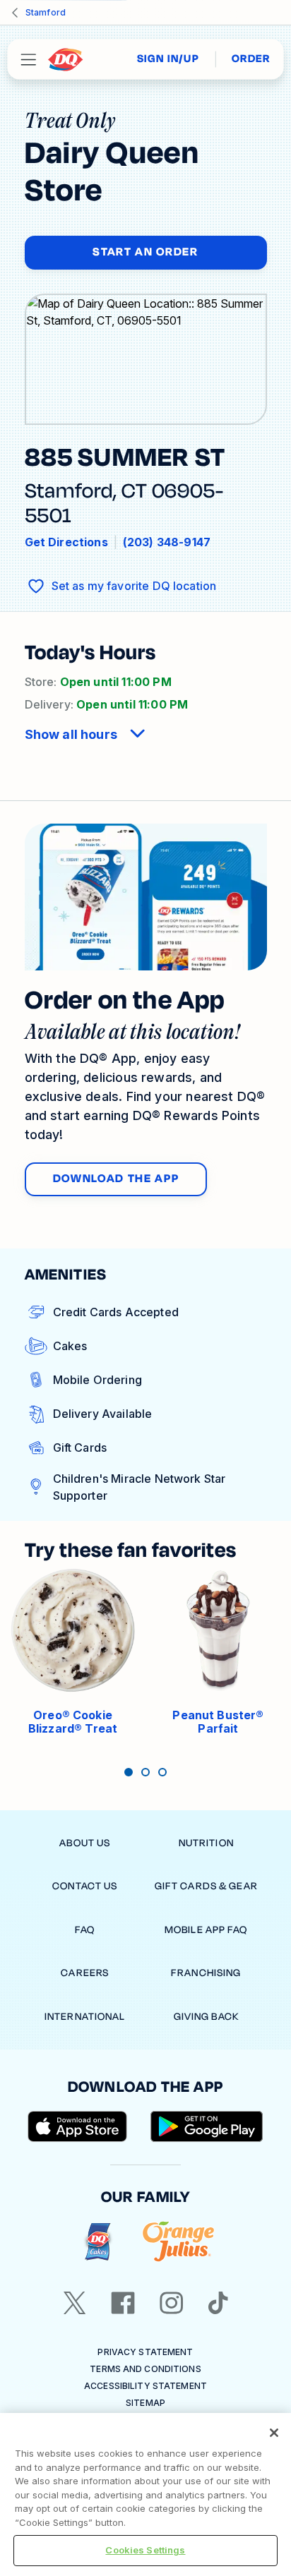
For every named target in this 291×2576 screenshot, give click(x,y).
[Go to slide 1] (129, 1772)
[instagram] (172, 2303)
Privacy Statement (145, 2352)
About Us (85, 1843)
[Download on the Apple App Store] (78, 2126)
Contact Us (85, 1886)
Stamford (46, 12)
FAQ (85, 1930)
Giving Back (206, 2017)
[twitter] (75, 2303)
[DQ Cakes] (98, 2242)
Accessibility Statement (145, 2386)
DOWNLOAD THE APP (116, 1179)
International (85, 2017)
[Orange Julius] (178, 2242)
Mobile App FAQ (206, 1930)
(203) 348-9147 (167, 542)
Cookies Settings (145, 2550)
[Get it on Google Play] (207, 2126)
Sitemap (145, 2403)
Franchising (206, 1973)
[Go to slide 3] (162, 1772)
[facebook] (123, 2303)
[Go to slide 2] (145, 1772)
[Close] (274, 2433)
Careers (85, 1973)
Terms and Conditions (145, 2369)
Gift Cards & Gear (206, 1886)
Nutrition (206, 1843)
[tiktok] (218, 2303)
